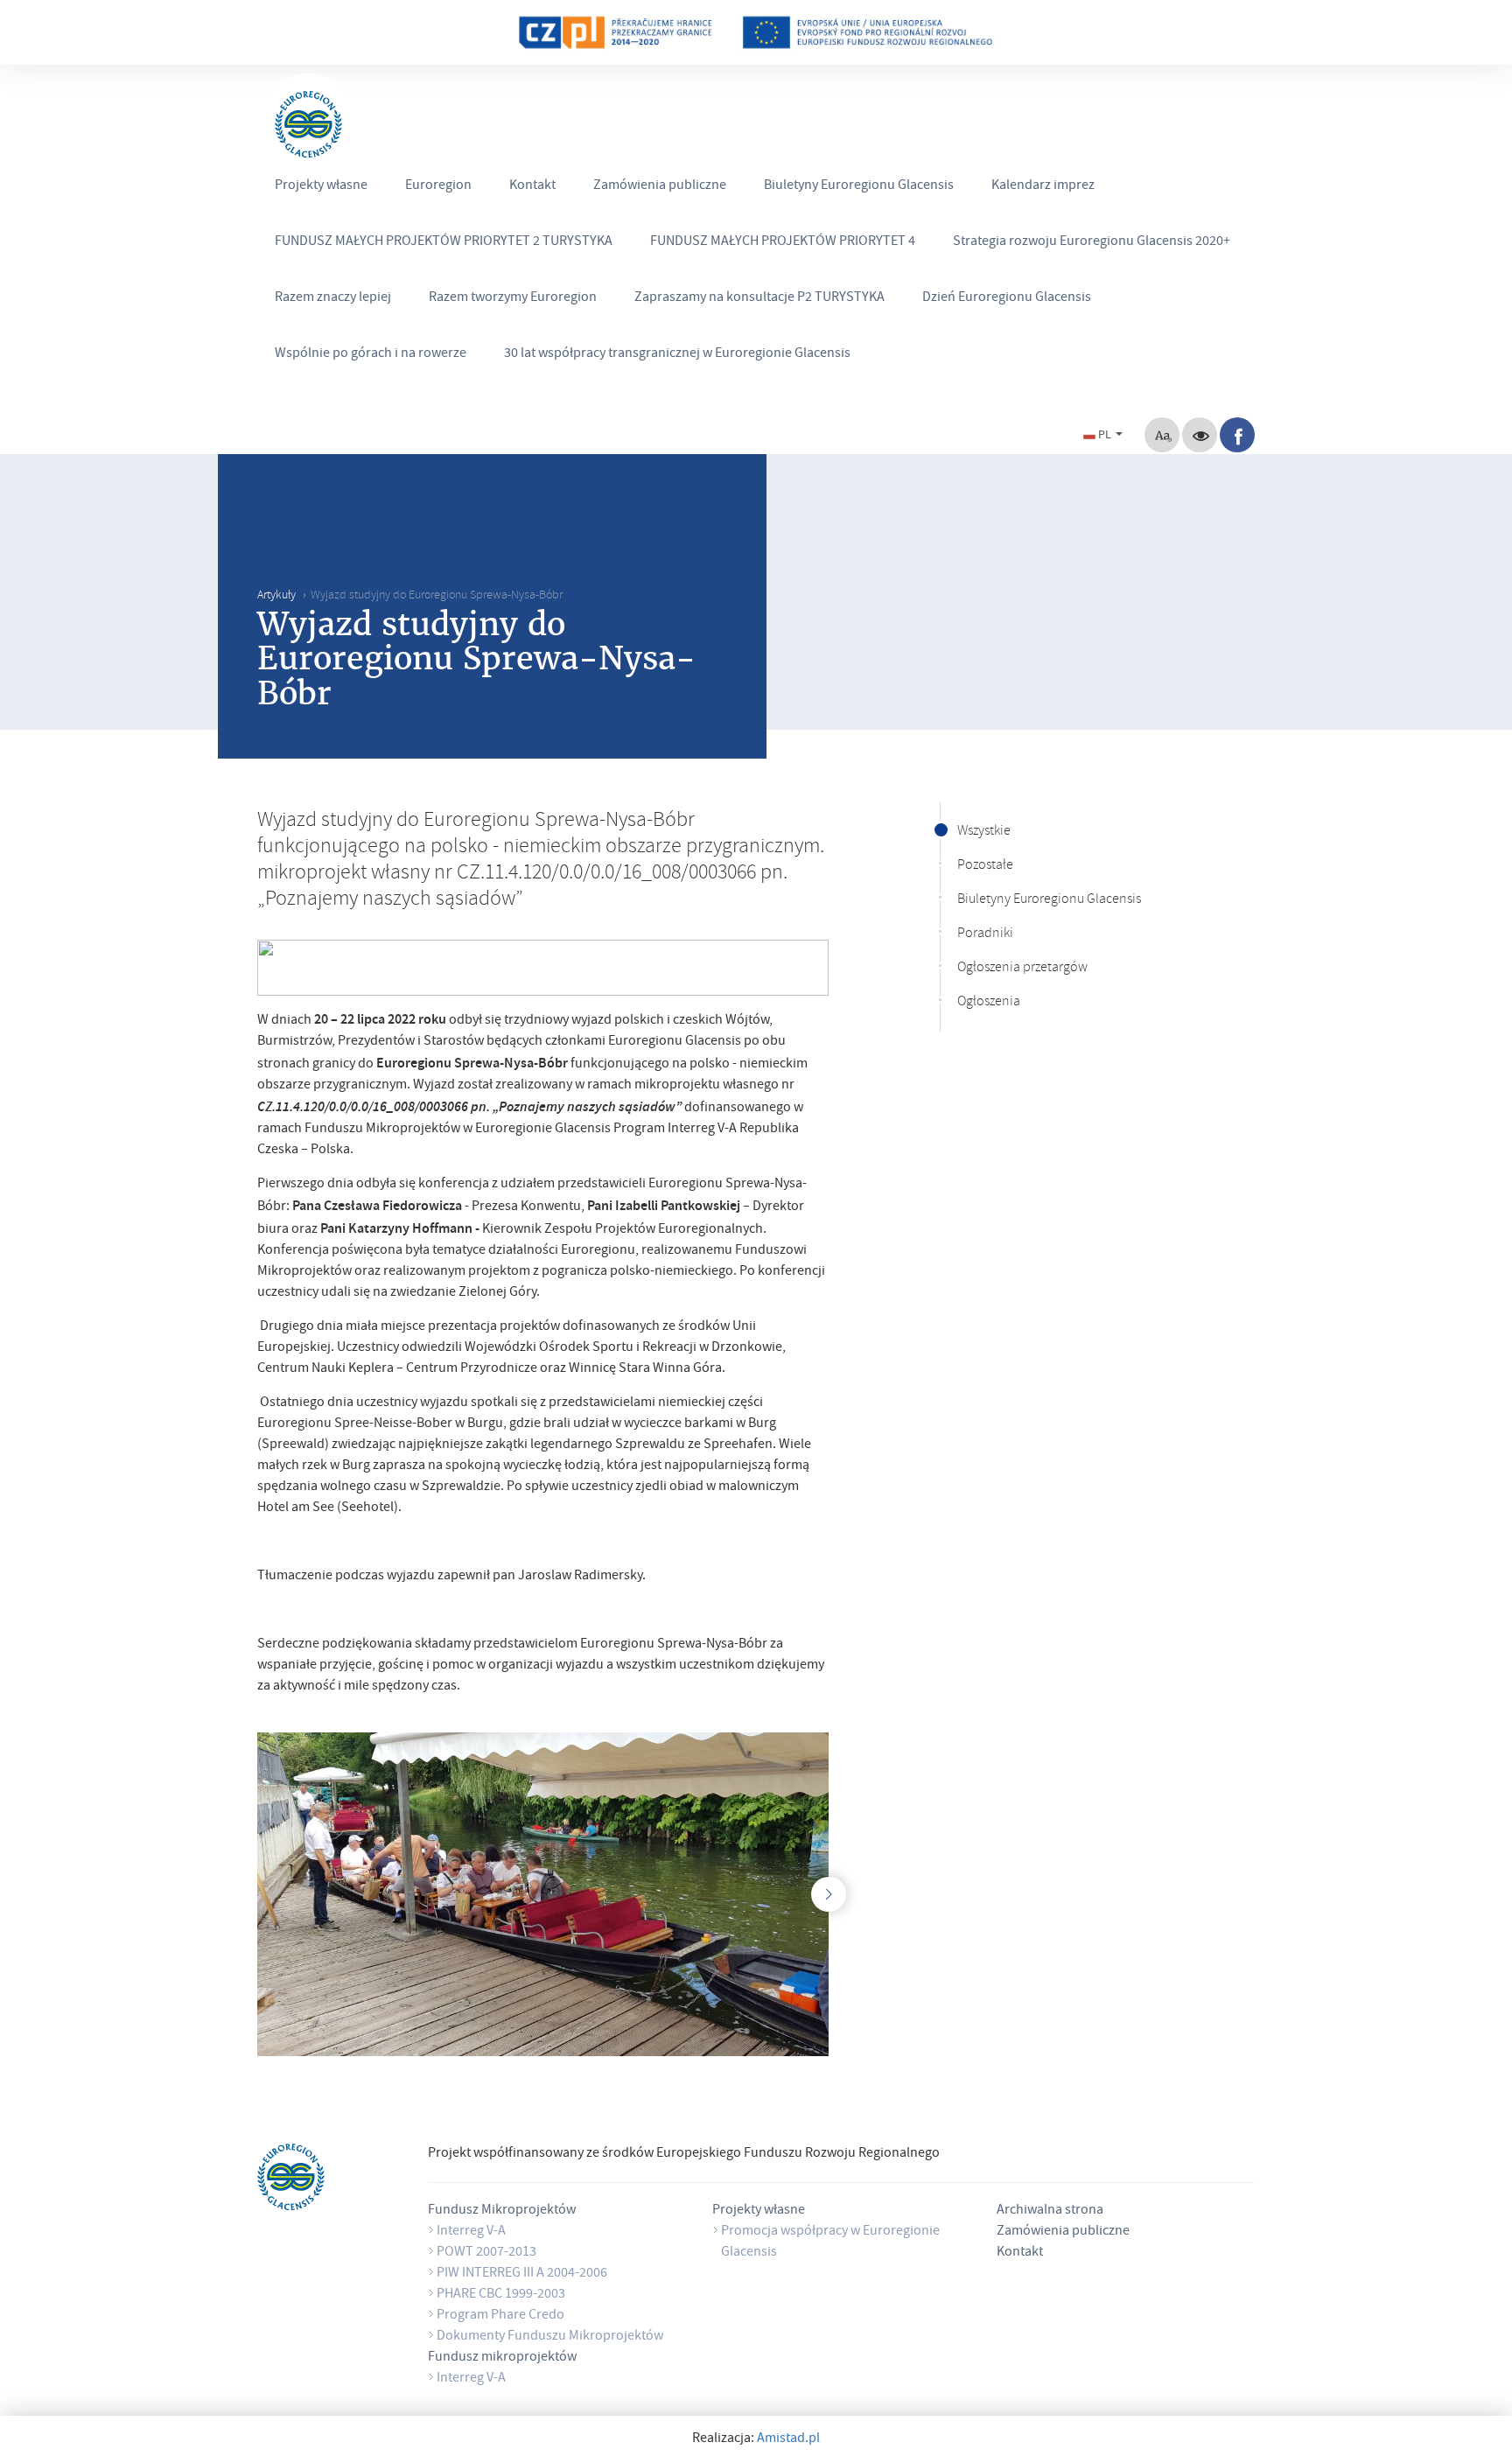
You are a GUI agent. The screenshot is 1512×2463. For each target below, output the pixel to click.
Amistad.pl (788, 2439)
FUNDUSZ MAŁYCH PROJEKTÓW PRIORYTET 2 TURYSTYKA (444, 242)
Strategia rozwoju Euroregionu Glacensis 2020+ (1092, 242)
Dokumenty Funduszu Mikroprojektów (550, 2337)
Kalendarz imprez (1043, 186)
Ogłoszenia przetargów (1022, 969)
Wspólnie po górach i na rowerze (371, 354)
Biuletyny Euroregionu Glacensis (859, 186)
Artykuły (276, 596)
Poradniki (985, 934)
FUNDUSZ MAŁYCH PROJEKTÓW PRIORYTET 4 (783, 242)
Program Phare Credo (500, 2316)
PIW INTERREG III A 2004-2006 (522, 2274)
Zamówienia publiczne (660, 186)
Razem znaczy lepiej (333, 298)
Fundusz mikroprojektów (502, 2358)
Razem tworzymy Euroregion (513, 298)
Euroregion (438, 186)
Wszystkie (984, 832)
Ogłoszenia (989, 1003)
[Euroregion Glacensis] (308, 125)
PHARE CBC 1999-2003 (501, 2295)
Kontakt (532, 186)
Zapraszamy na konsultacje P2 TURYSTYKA (759, 298)
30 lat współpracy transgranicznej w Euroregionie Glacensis (677, 354)
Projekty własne (321, 186)
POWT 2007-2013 (486, 2253)
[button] (1105, 434)
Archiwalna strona (1050, 2211)
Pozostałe (985, 866)
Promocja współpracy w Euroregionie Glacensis (830, 2243)
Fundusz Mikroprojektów (502, 2211)
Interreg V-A (471, 2232)
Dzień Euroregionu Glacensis (1007, 298)
